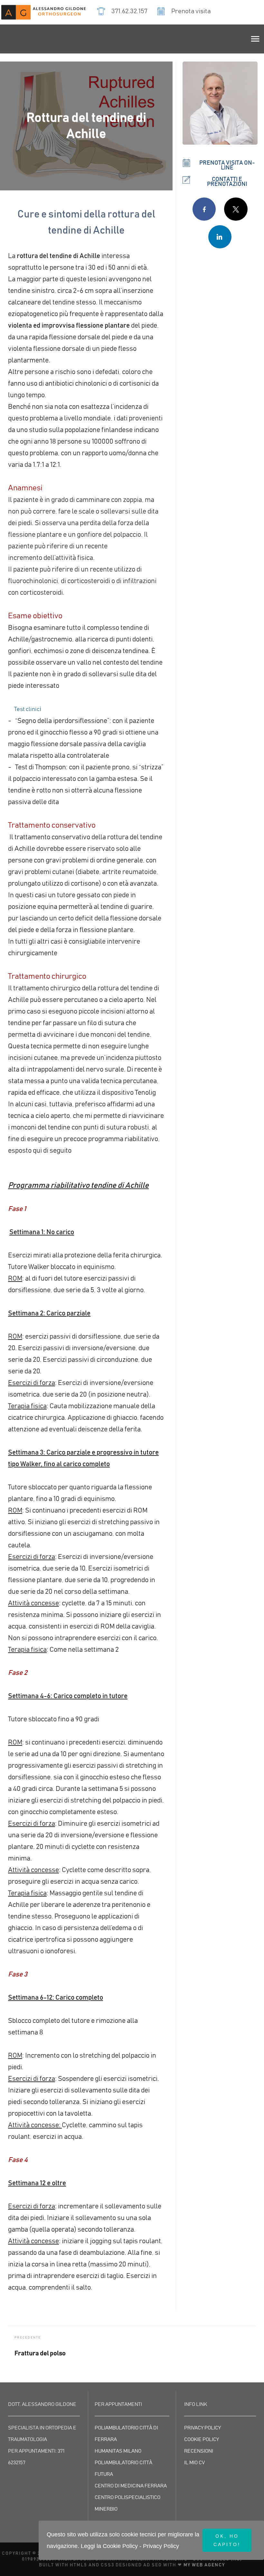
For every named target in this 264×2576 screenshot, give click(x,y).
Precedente (28, 2338)
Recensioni (199, 2451)
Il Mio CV (194, 2463)
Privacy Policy (203, 2428)
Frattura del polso (40, 2353)
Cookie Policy (202, 2439)
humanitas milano (118, 2451)
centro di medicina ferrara (131, 2486)
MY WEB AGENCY (204, 2565)
